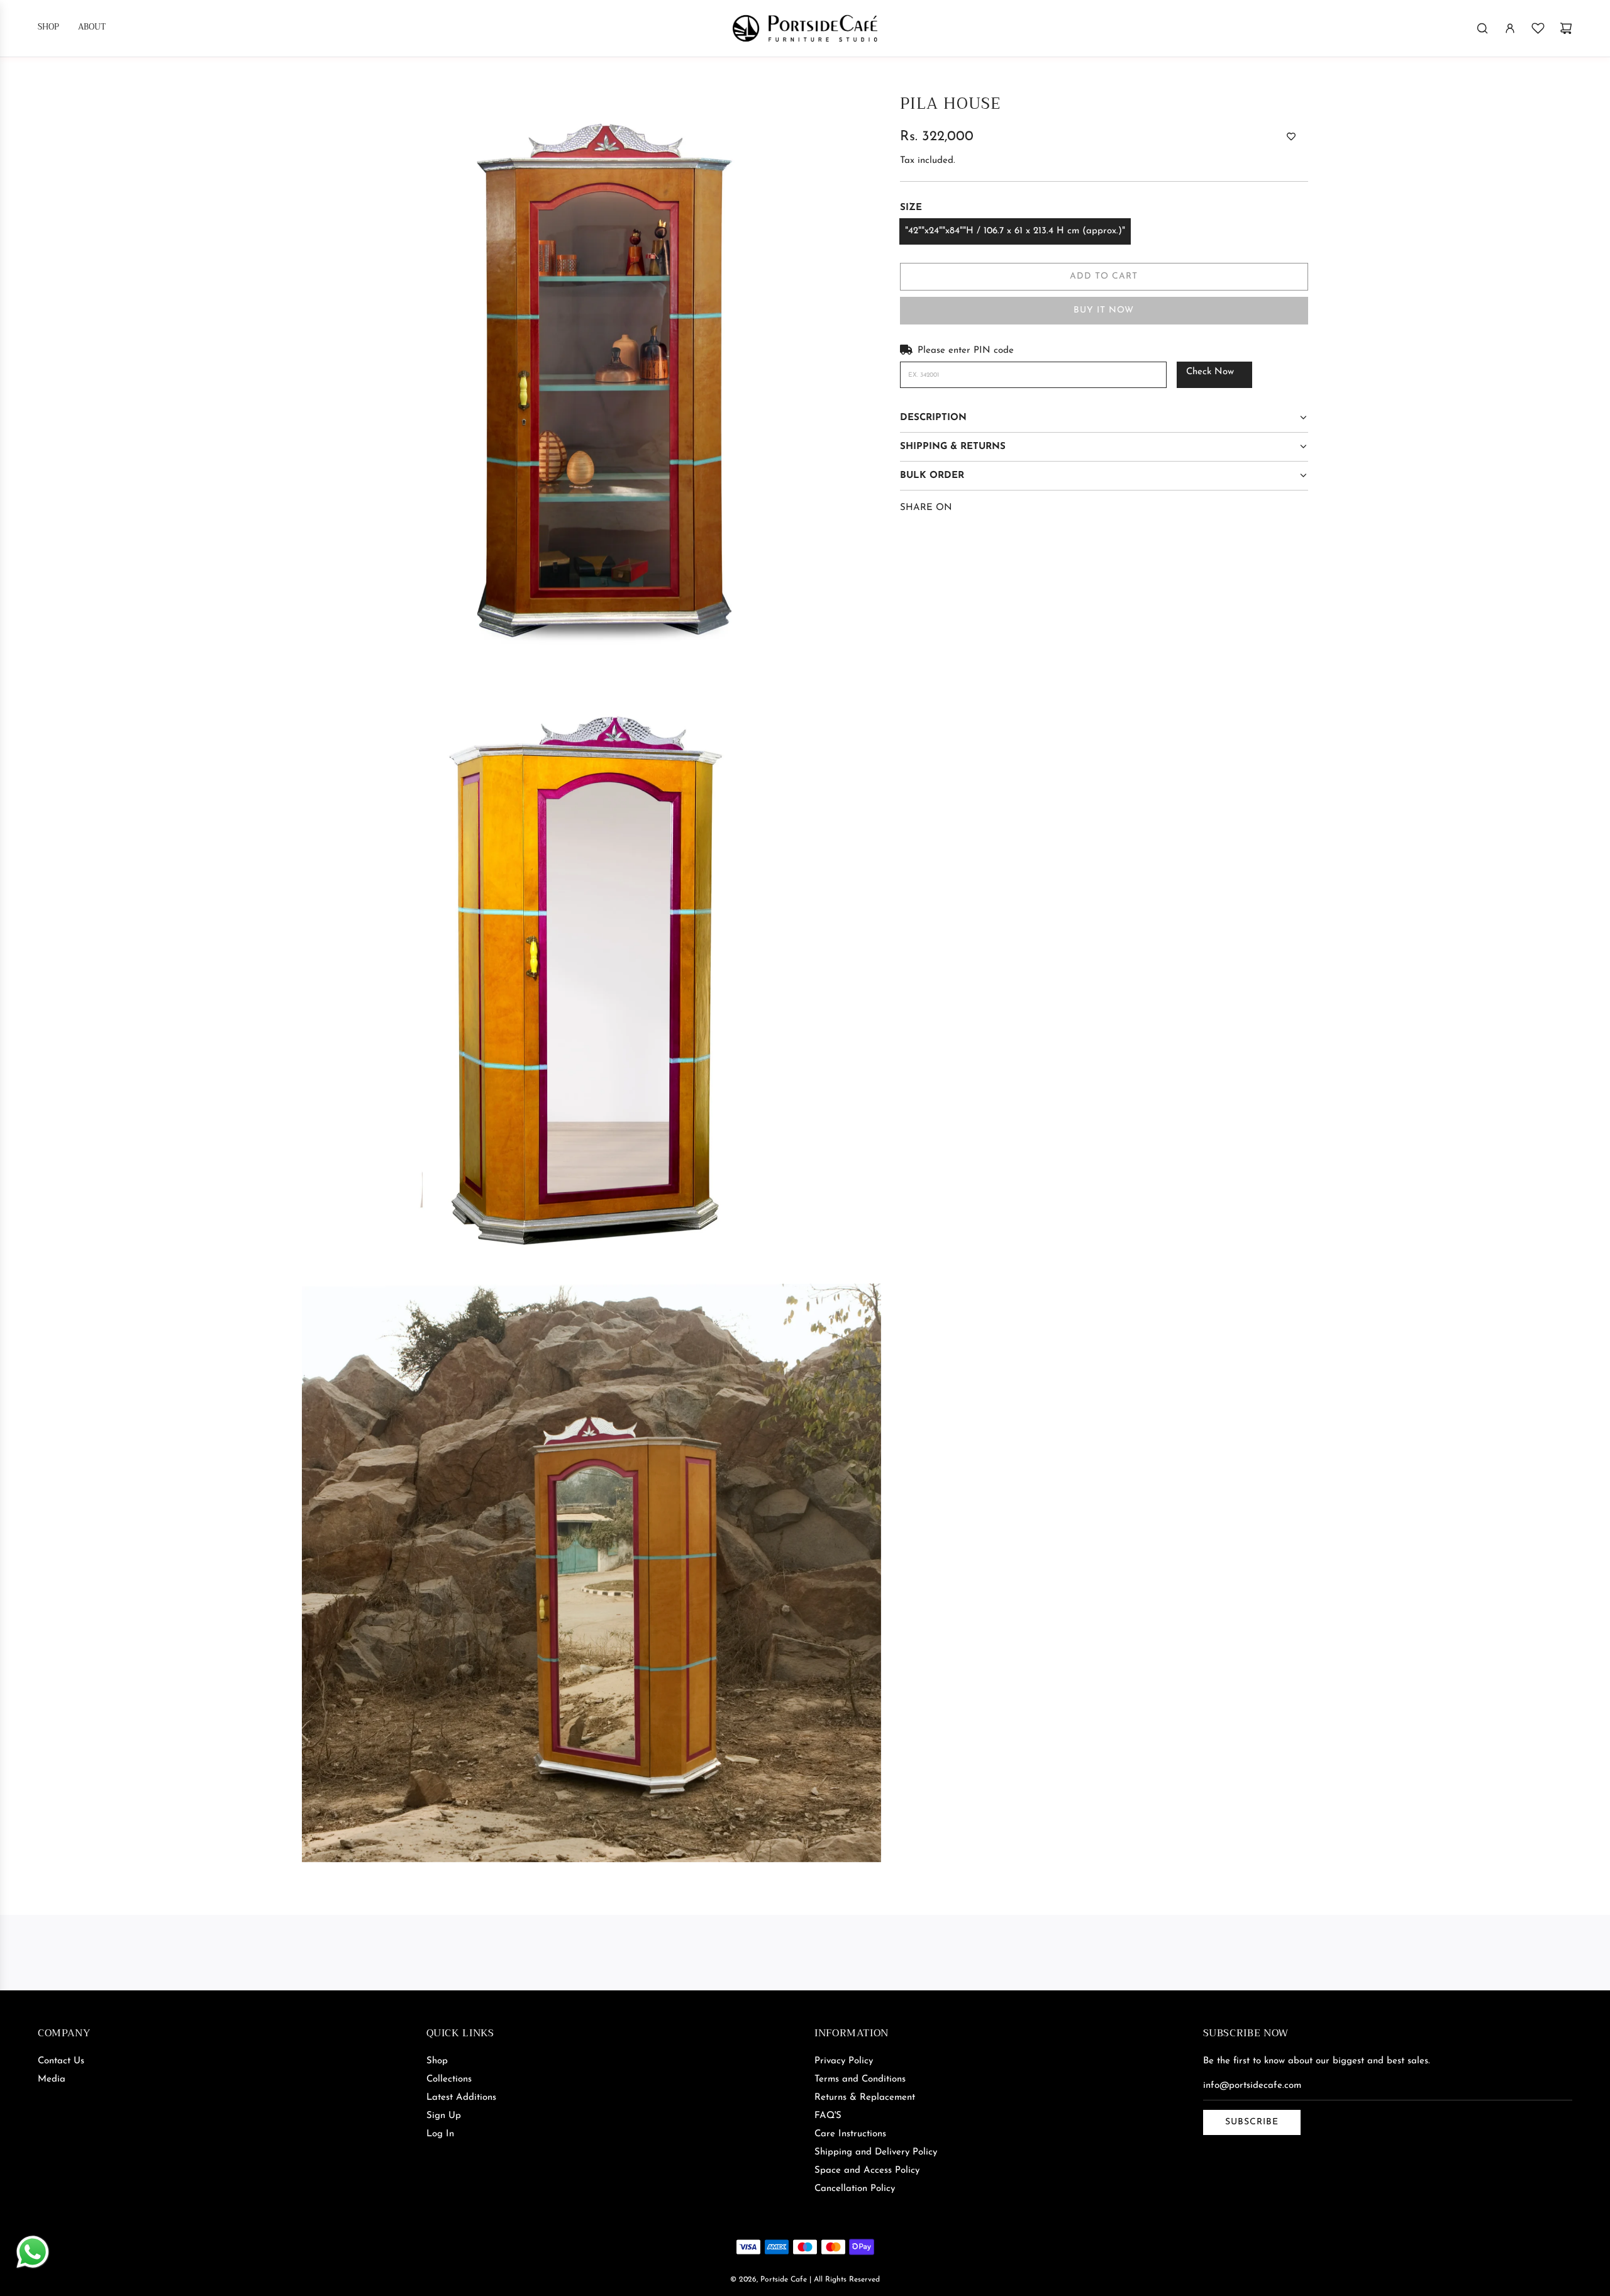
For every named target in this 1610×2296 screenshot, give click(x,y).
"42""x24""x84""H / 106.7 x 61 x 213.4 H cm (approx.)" (1015, 231)
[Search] (1482, 28)
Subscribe (1252, 2122)
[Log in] (1510, 28)
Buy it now (1104, 310)
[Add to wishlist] (1291, 138)
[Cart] (1566, 28)
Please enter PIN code (966, 351)
